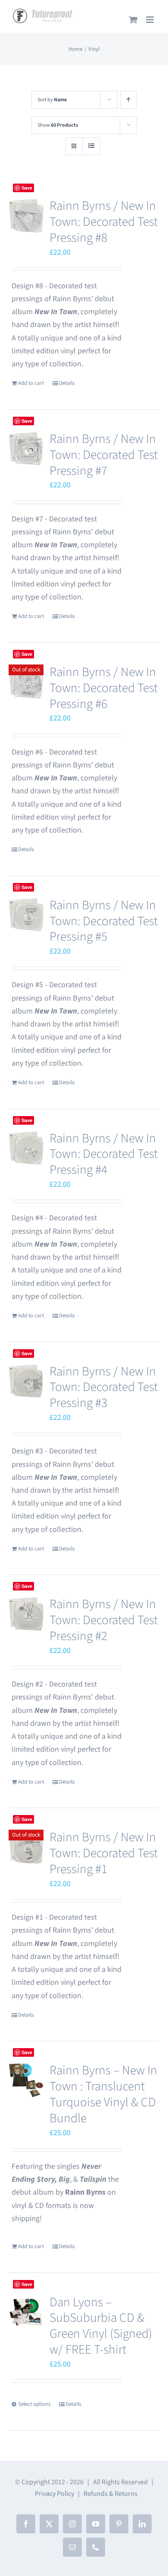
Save (27, 2052)
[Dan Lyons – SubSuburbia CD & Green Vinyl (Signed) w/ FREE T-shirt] (26, 2312)
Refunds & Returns (110, 2494)
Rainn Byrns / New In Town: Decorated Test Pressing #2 (104, 1620)
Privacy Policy (54, 2494)
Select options (34, 2404)
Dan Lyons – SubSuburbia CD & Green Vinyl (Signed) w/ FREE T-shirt (101, 2326)
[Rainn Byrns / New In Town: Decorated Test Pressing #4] (26, 1148)
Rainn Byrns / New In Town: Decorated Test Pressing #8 (104, 222)
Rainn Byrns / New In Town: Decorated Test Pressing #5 (104, 921)
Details (67, 383)
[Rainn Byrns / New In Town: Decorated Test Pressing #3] (26, 1381)
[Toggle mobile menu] (151, 20)
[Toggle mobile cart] (133, 20)
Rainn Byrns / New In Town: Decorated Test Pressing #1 (104, 1853)
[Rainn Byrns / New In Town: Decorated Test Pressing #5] (26, 915)
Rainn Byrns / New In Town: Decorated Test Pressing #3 (104, 1388)
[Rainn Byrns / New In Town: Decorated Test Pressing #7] (26, 449)
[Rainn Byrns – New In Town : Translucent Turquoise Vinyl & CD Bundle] (26, 2080)
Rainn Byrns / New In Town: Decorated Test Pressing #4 (104, 1154)
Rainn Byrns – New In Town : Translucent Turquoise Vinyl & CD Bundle (103, 2094)
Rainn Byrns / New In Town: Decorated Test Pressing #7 (104, 455)
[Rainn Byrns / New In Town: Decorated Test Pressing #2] (26, 1614)
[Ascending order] (129, 100)
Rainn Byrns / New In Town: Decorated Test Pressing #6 (104, 688)
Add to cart (31, 383)
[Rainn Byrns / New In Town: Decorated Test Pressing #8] (26, 216)
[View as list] (91, 146)
